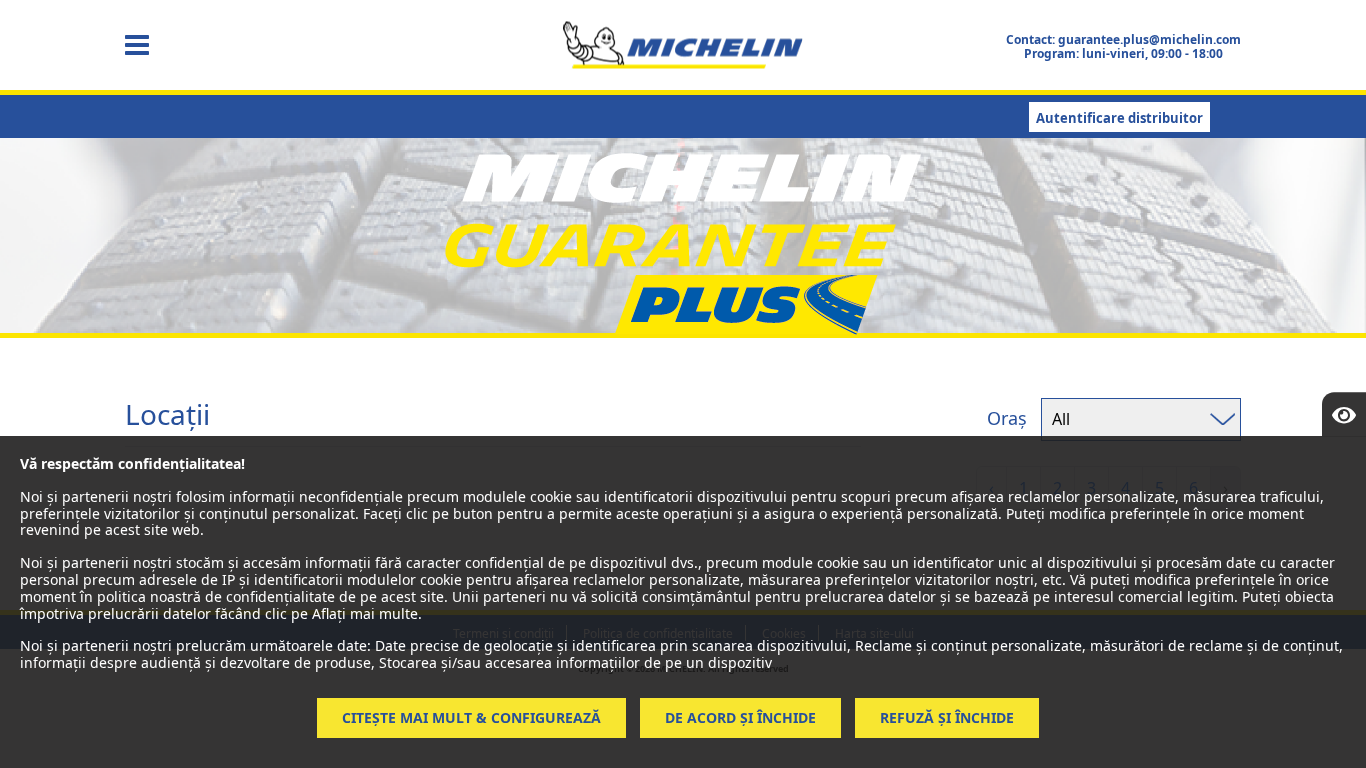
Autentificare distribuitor (1119, 118)
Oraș (1007, 418)
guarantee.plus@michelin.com (1149, 39)
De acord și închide (740, 717)
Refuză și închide (947, 717)
